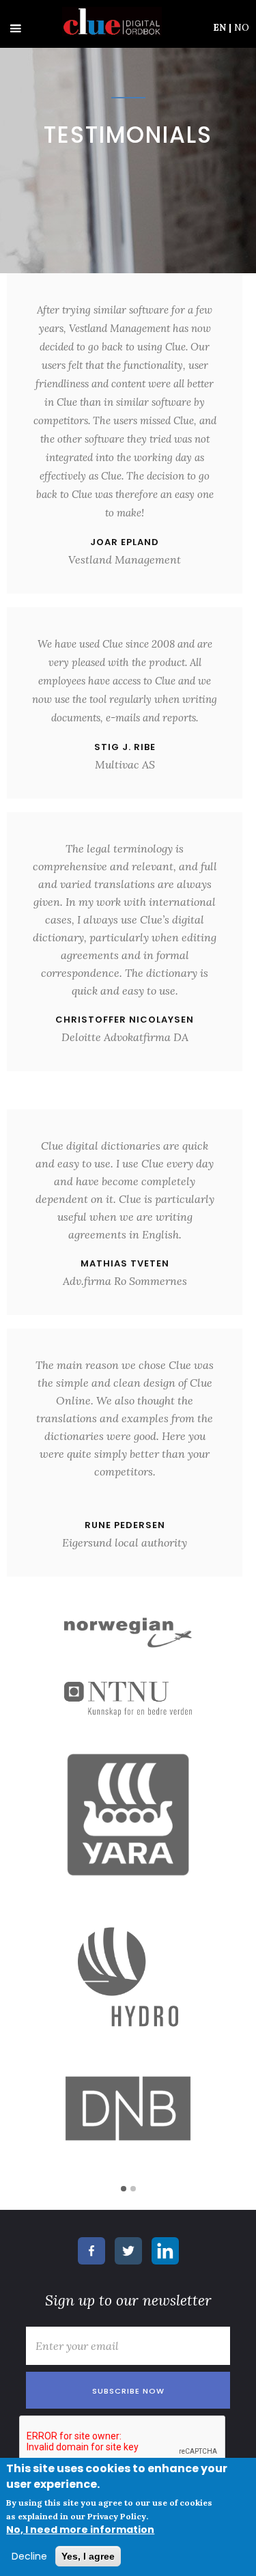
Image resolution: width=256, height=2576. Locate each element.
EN (222, 27)
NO (242, 27)
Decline (29, 2556)
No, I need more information (80, 2530)
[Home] (109, 22)
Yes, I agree (88, 2556)
